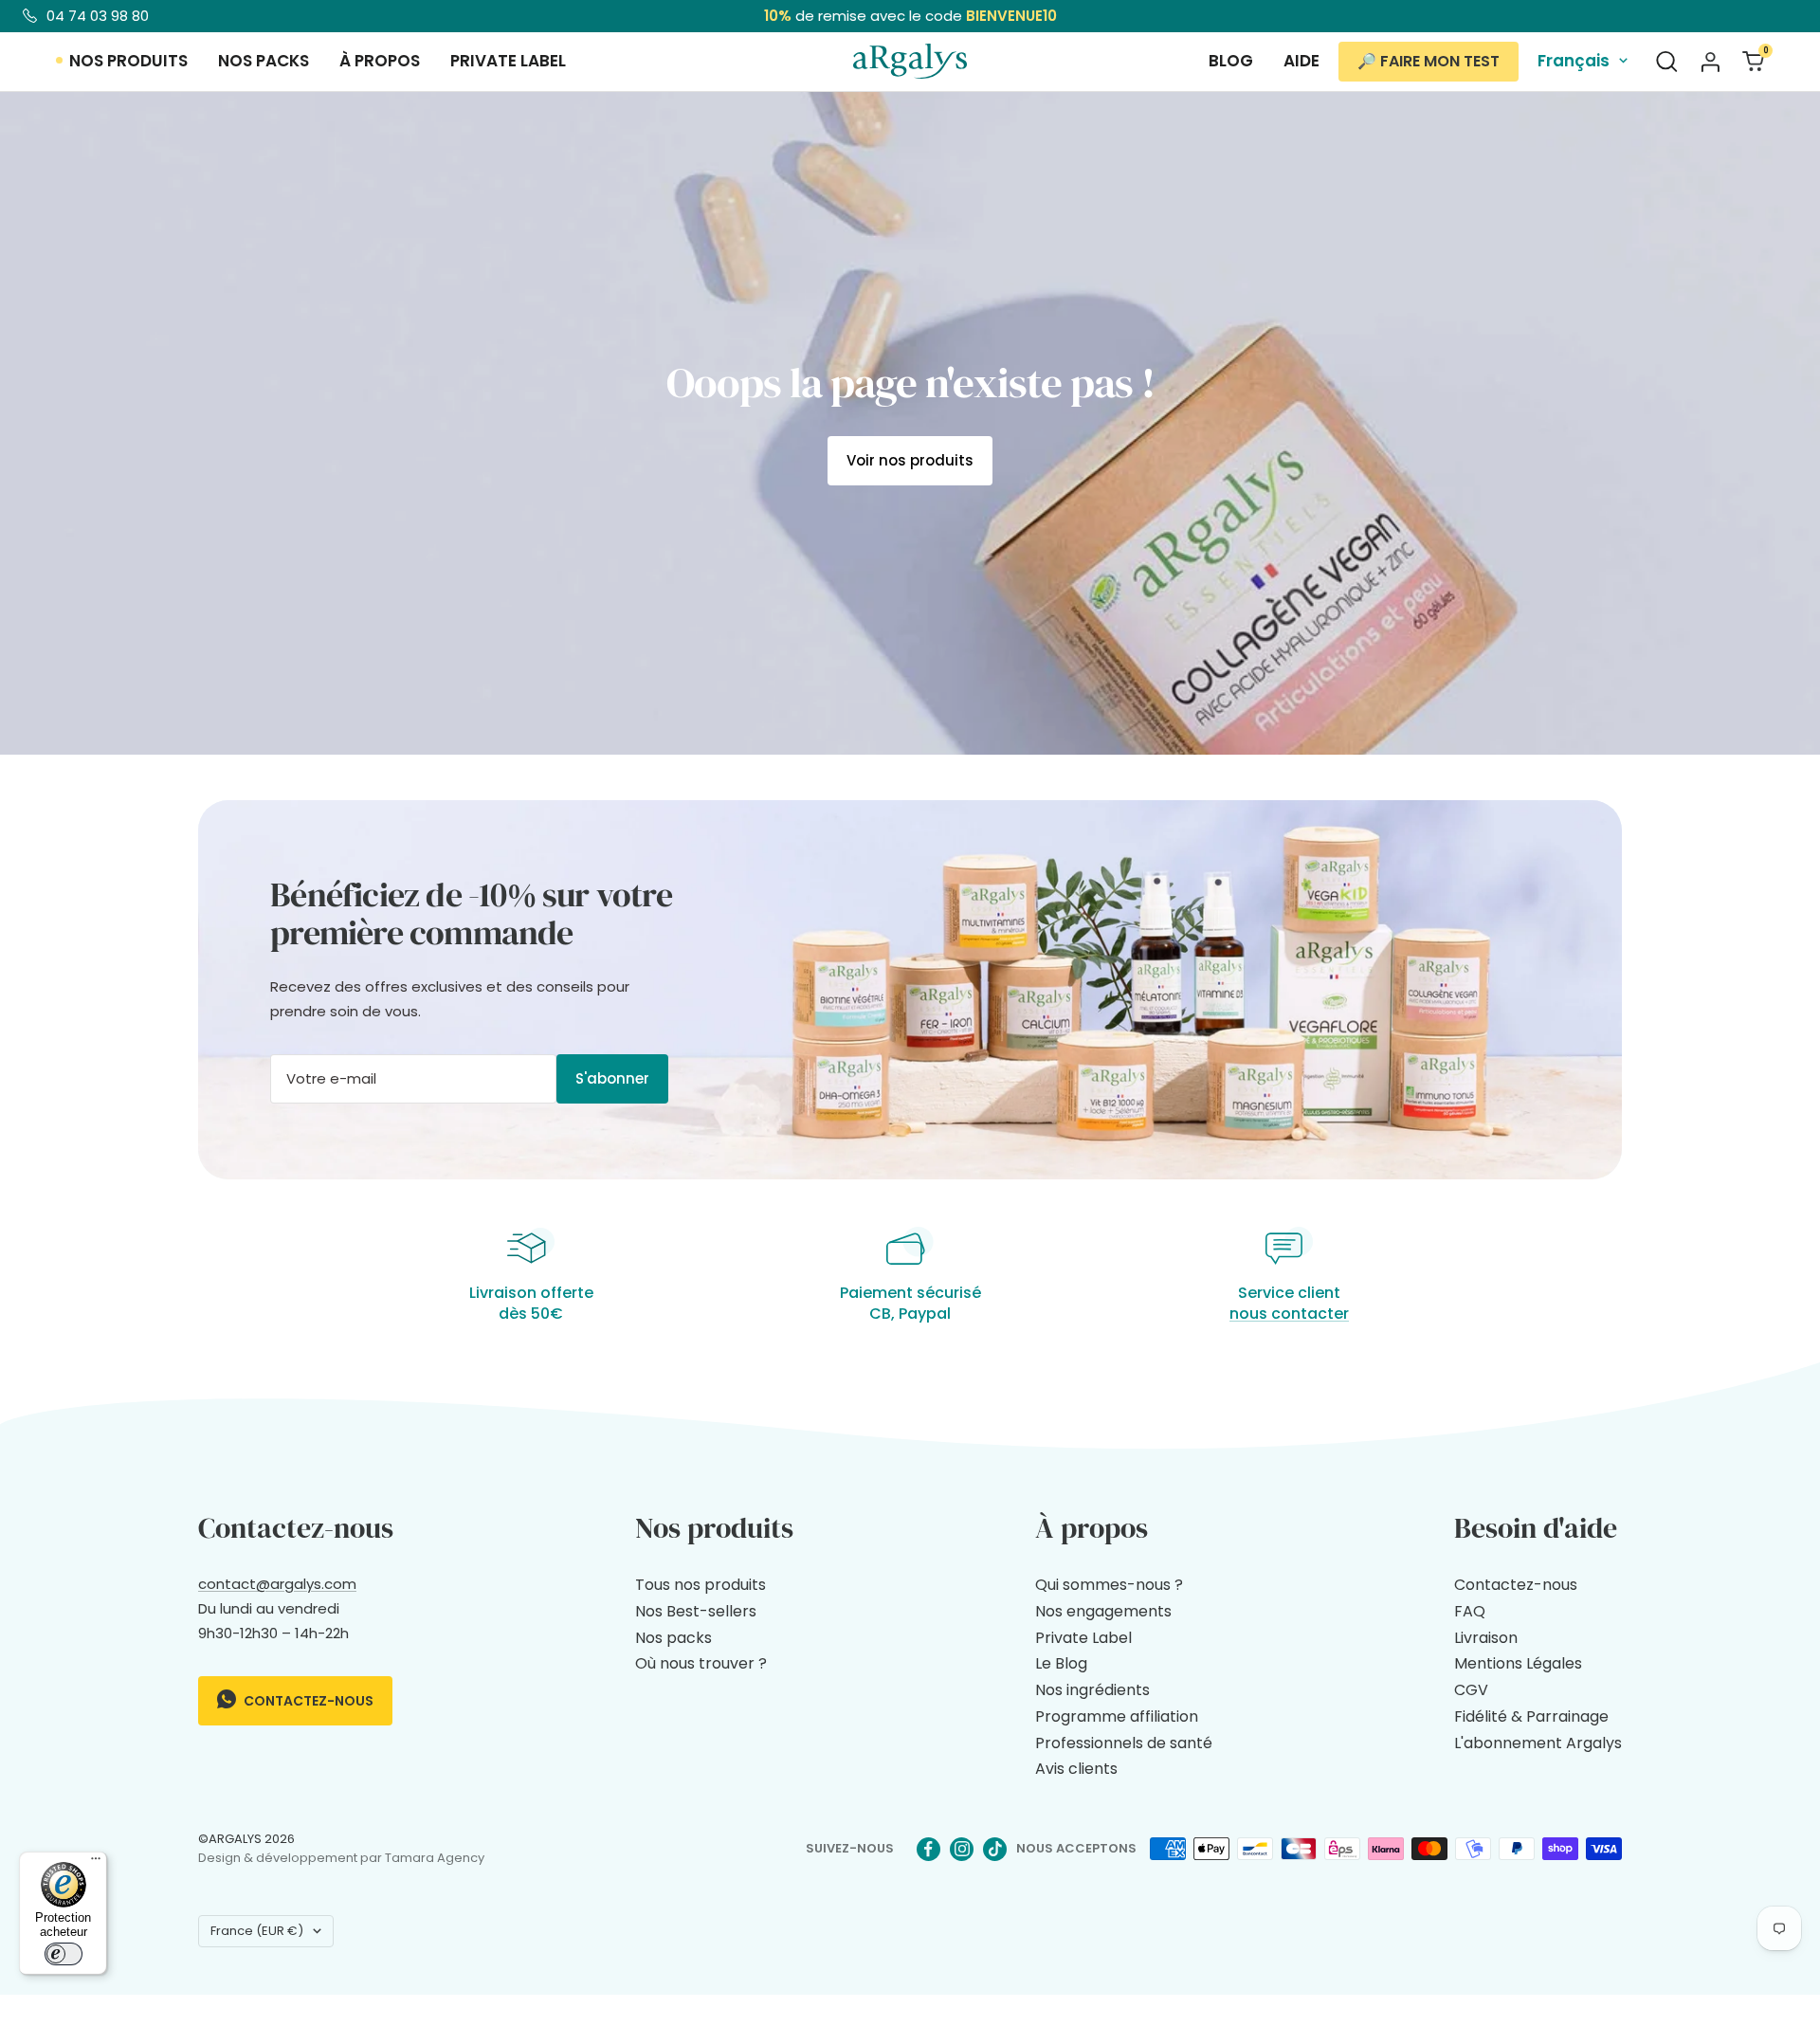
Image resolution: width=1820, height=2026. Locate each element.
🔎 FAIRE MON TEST (1429, 61)
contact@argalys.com (277, 1584)
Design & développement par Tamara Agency (341, 1858)
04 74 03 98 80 (98, 16)
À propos (380, 61)
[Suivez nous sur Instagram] (962, 1849)
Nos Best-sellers (696, 1611)
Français (1574, 61)
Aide (1301, 61)
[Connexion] (1710, 62)
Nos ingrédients (1092, 1690)
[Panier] (1753, 61)
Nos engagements (1103, 1611)
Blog (1231, 61)
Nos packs (264, 61)
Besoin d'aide (1536, 1528)
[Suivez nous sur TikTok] (995, 1849)
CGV (1471, 1690)
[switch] (64, 1954)
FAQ (1470, 1611)
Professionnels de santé (1124, 1743)
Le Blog (1061, 1663)
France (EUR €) (257, 1931)
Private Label (1083, 1638)
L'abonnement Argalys (1538, 1743)
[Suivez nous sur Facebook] (928, 1849)
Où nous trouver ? (701, 1663)
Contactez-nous (307, 1701)
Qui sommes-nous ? (1109, 1585)
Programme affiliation (1117, 1716)
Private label (508, 61)
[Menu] (96, 1863)
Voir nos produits (910, 460)
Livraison (1486, 1638)
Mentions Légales (1518, 1663)
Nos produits (128, 61)
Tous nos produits (701, 1585)
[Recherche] (1667, 61)
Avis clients (1076, 1769)
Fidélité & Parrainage (1531, 1716)
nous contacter (1289, 1314)
